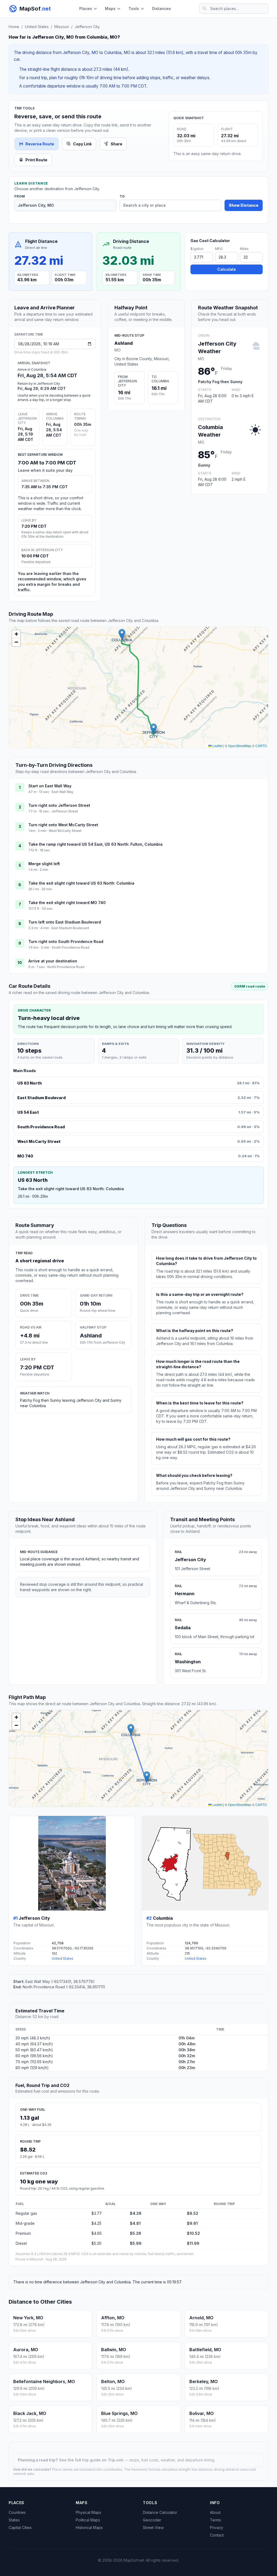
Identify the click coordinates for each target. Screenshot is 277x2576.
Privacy (217, 2528)
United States (37, 27)
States (14, 2520)
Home (14, 27)
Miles (244, 249)
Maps (110, 9)
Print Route (36, 160)
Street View (153, 2528)
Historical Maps (89, 2528)
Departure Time (29, 334)
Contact (217, 2535)
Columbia (163, 1918)
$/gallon (197, 249)
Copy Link (82, 144)
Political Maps (88, 2520)
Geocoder (152, 2520)
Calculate (227, 269)
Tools (134, 9)
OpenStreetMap (240, 746)
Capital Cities (20, 2528)
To (122, 196)
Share (116, 144)
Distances (161, 9)
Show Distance (244, 205)
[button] (154, 729)
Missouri (62, 27)
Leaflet (217, 746)
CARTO (261, 746)
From (20, 196)
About (215, 2512)
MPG (219, 249)
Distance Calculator (160, 2512)
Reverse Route (40, 144)
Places (86, 9)
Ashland (124, 343)
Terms (215, 2520)
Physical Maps (88, 2512)
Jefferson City (87, 27)
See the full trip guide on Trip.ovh (92, 2460)
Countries (17, 2512)
